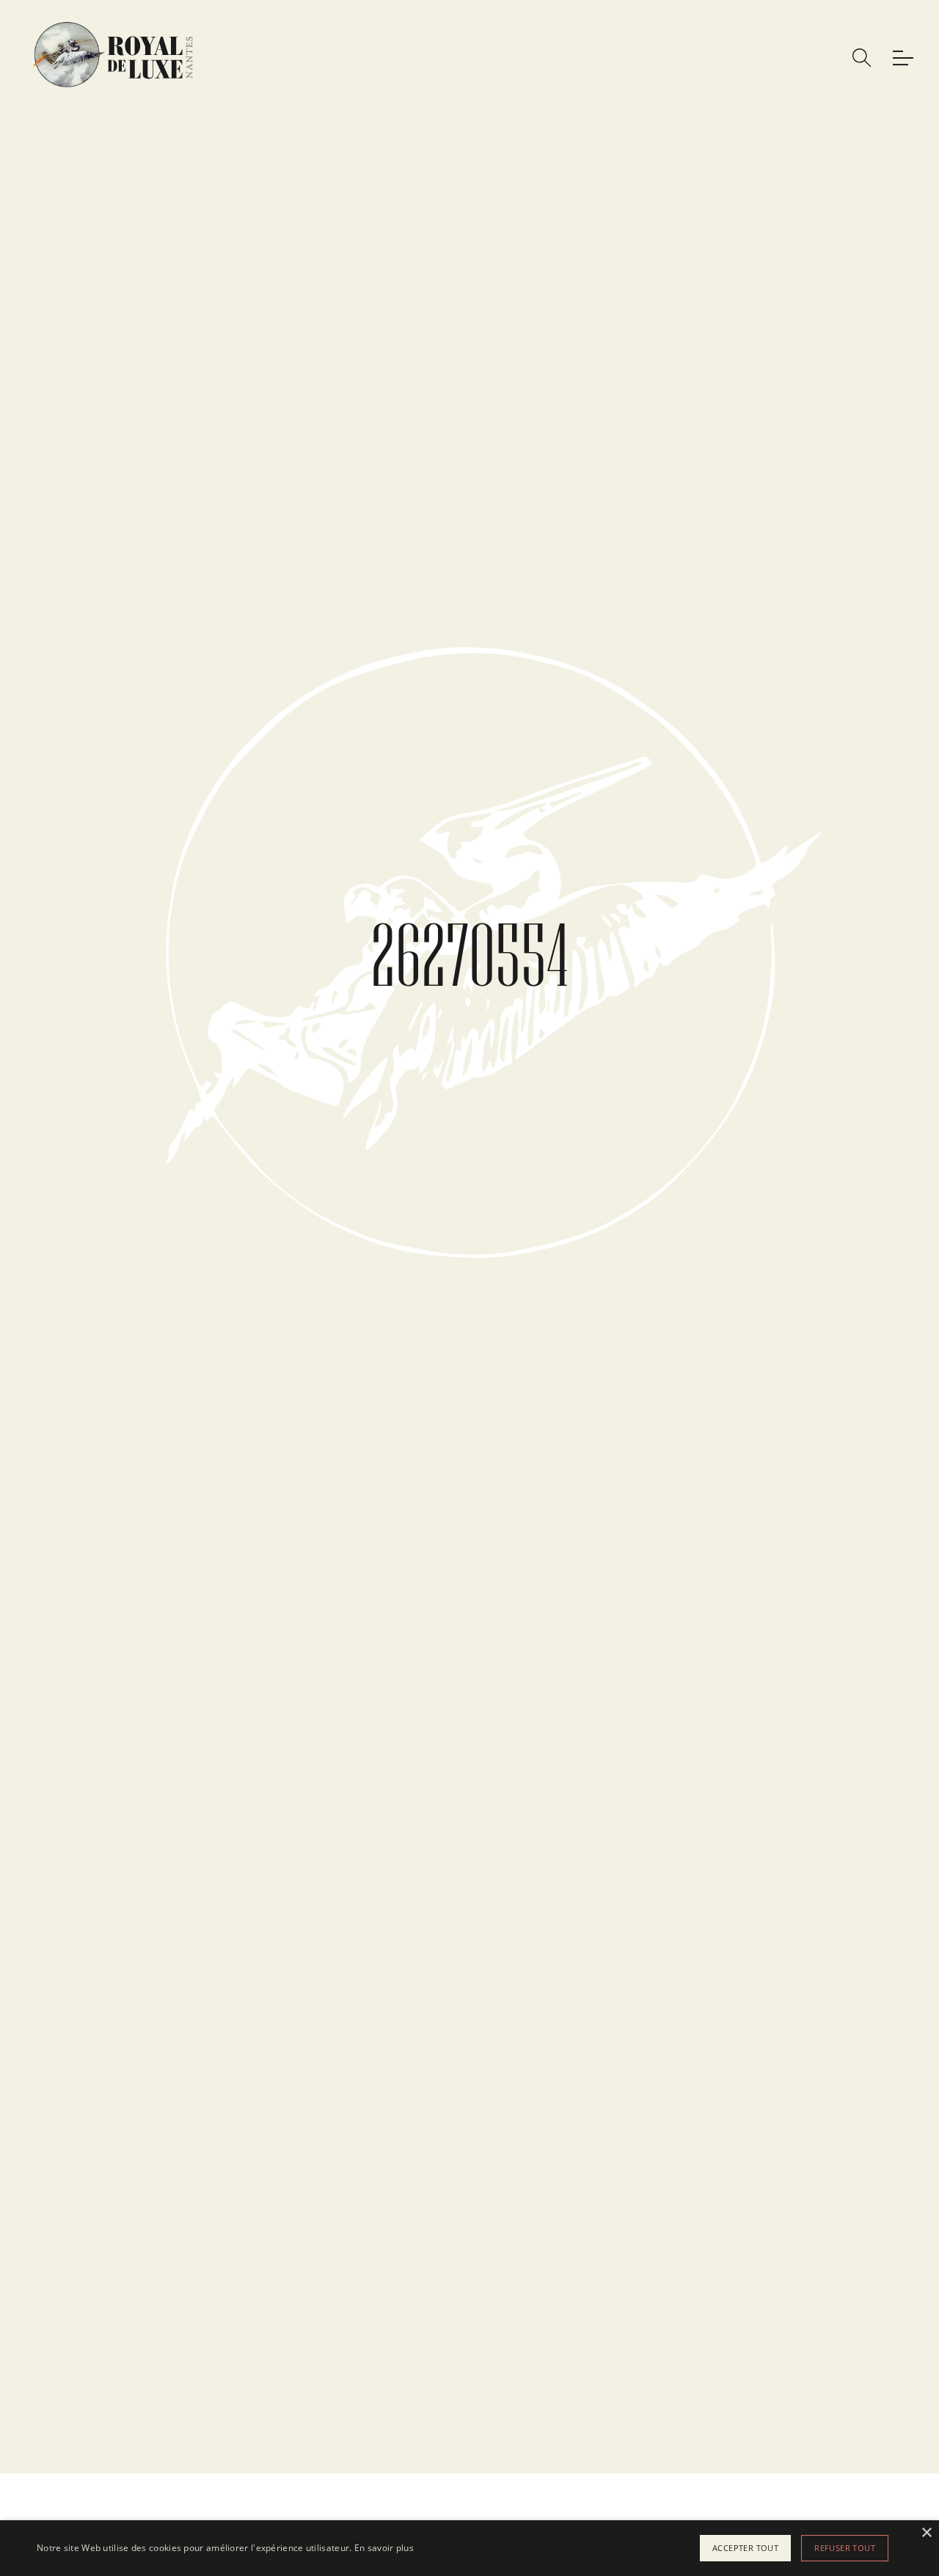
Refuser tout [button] (845, 2548)
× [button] (926, 2533)
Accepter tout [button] (745, 2548)
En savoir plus (384, 2548)
